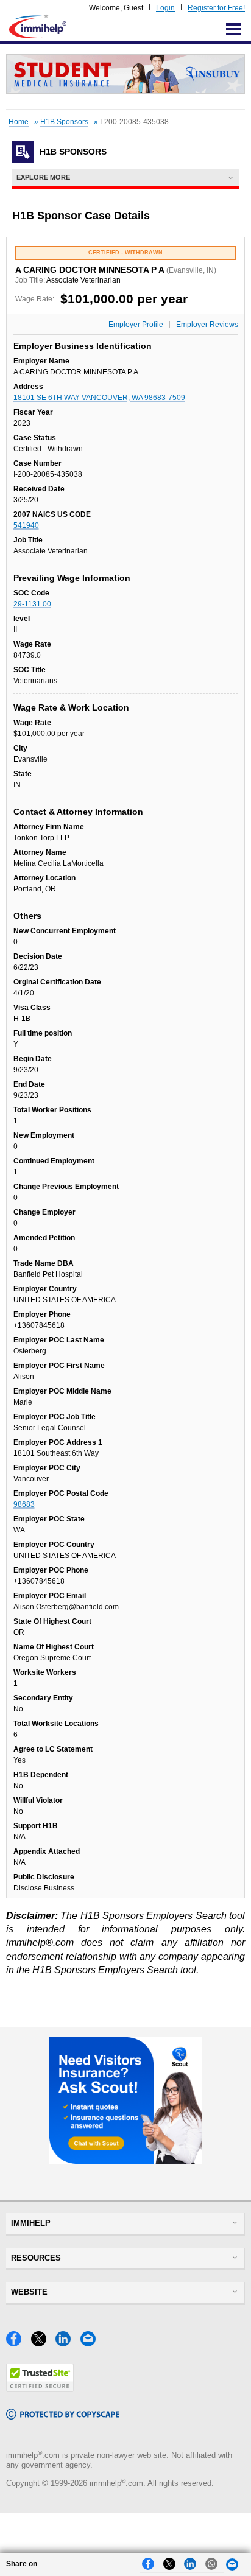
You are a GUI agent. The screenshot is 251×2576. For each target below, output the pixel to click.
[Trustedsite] (40, 2388)
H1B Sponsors (64, 122)
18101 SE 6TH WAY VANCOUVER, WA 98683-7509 (99, 398)
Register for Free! (216, 8)
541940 (26, 525)
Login (165, 8)
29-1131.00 (32, 604)
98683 (24, 1504)
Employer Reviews (207, 325)
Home (19, 122)
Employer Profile (136, 325)
